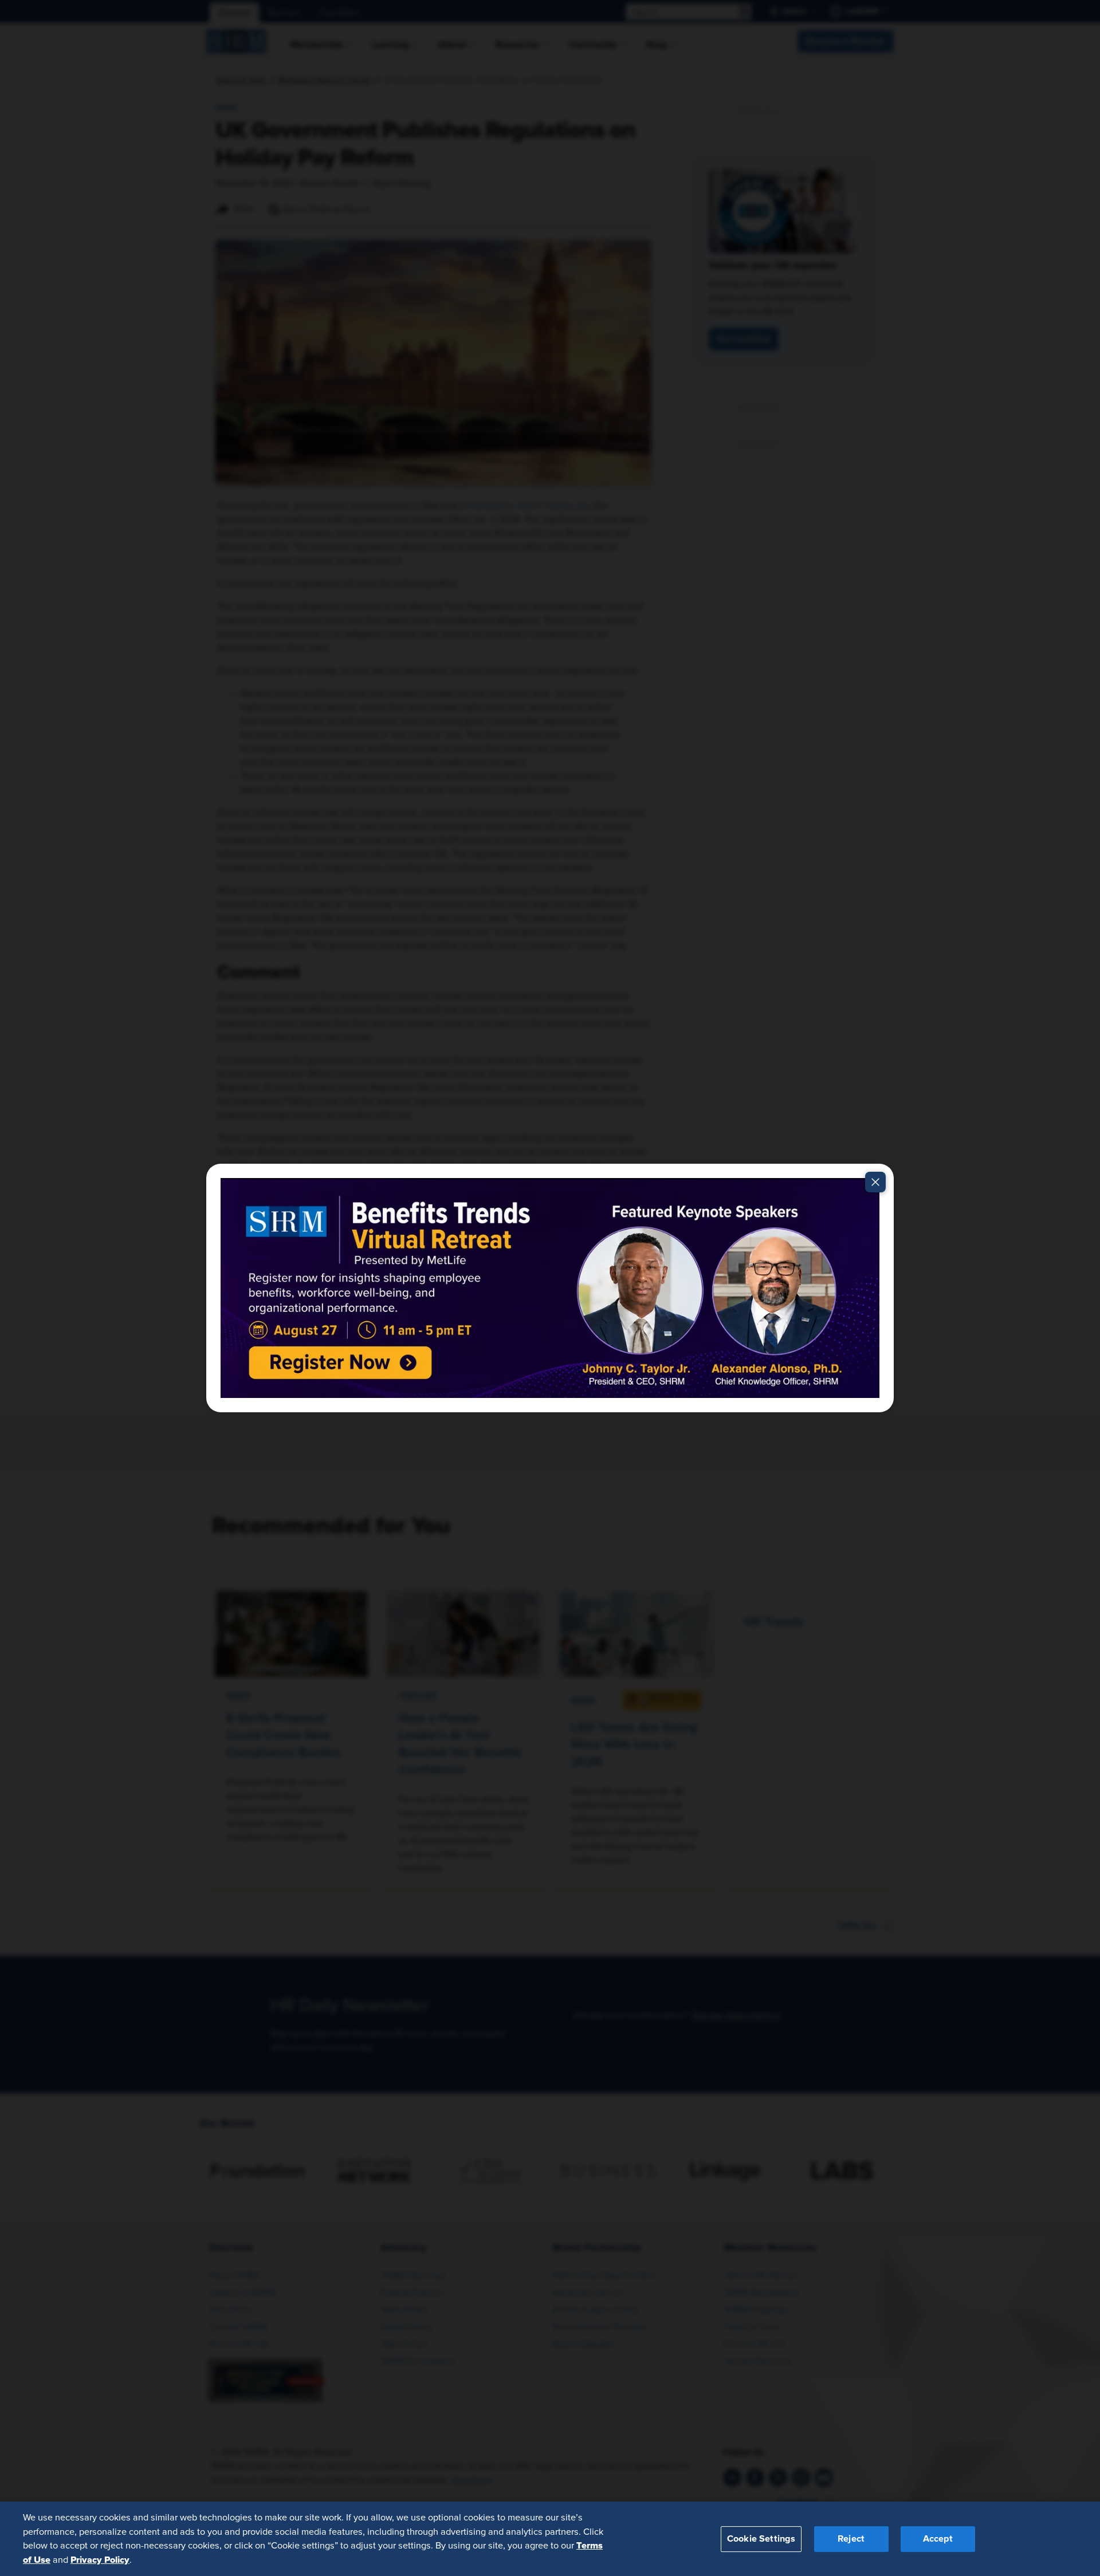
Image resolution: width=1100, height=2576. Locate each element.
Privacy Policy (100, 2559)
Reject (851, 2538)
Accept (938, 2538)
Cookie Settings (761, 2538)
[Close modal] (875, 1182)
